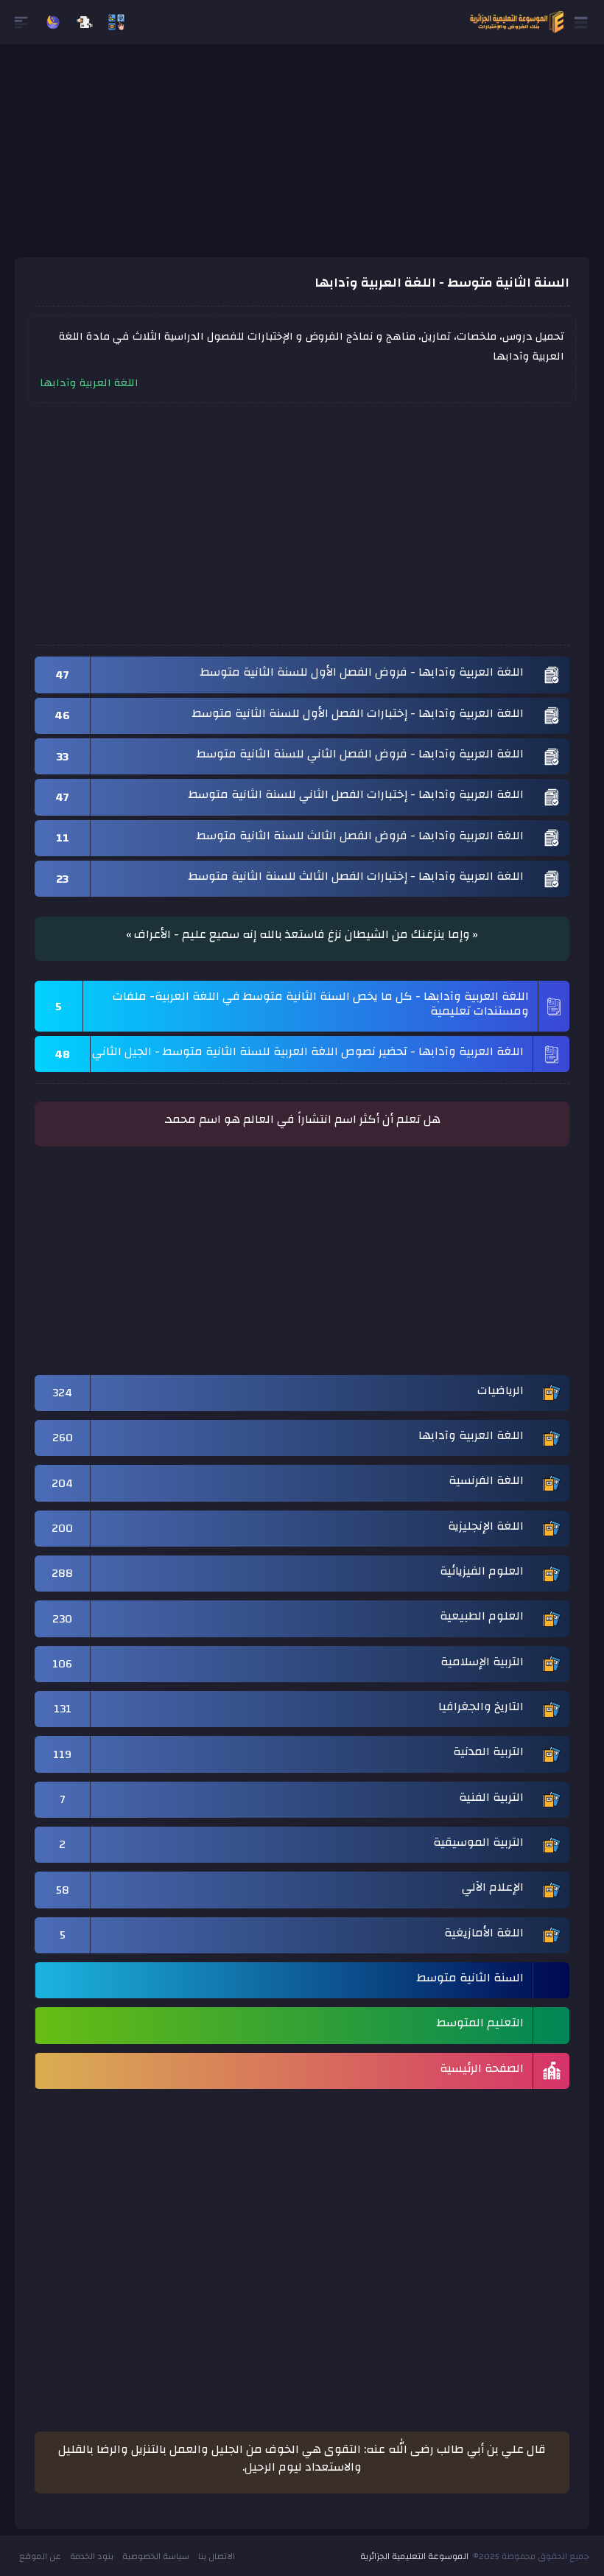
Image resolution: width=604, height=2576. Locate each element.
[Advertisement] (302, 154)
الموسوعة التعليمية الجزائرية (414, 2556)
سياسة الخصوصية (156, 2556)
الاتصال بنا (217, 2556)
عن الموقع (40, 2556)
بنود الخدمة (92, 2556)
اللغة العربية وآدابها (89, 384)
